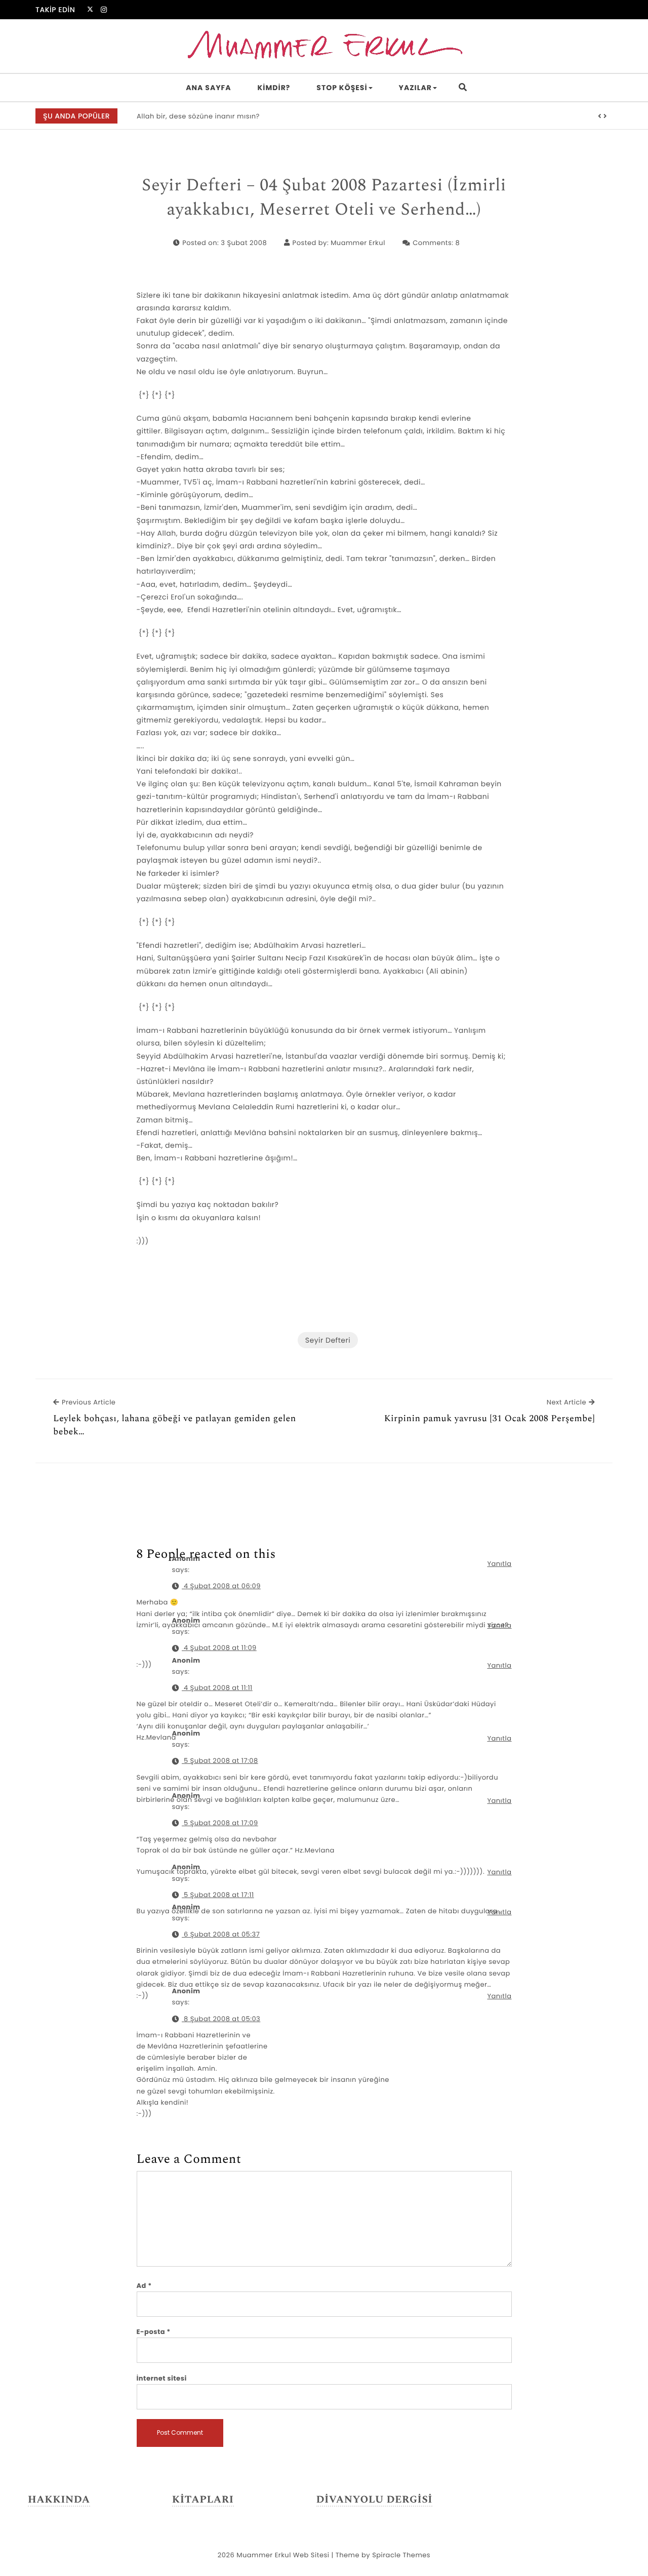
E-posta (154, 2332)
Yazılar (415, 88)
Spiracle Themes (401, 2555)
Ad (144, 2286)
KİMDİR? (274, 88)
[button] (600, 116)
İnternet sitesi (162, 2378)
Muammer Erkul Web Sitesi (283, 2555)
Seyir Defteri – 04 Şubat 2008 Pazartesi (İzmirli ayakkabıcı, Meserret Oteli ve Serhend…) (324, 198)
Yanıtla (499, 1564)
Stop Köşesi (342, 88)
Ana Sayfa (208, 88)
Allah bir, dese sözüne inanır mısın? (198, 116)
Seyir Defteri (328, 1340)
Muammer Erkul (358, 243)
